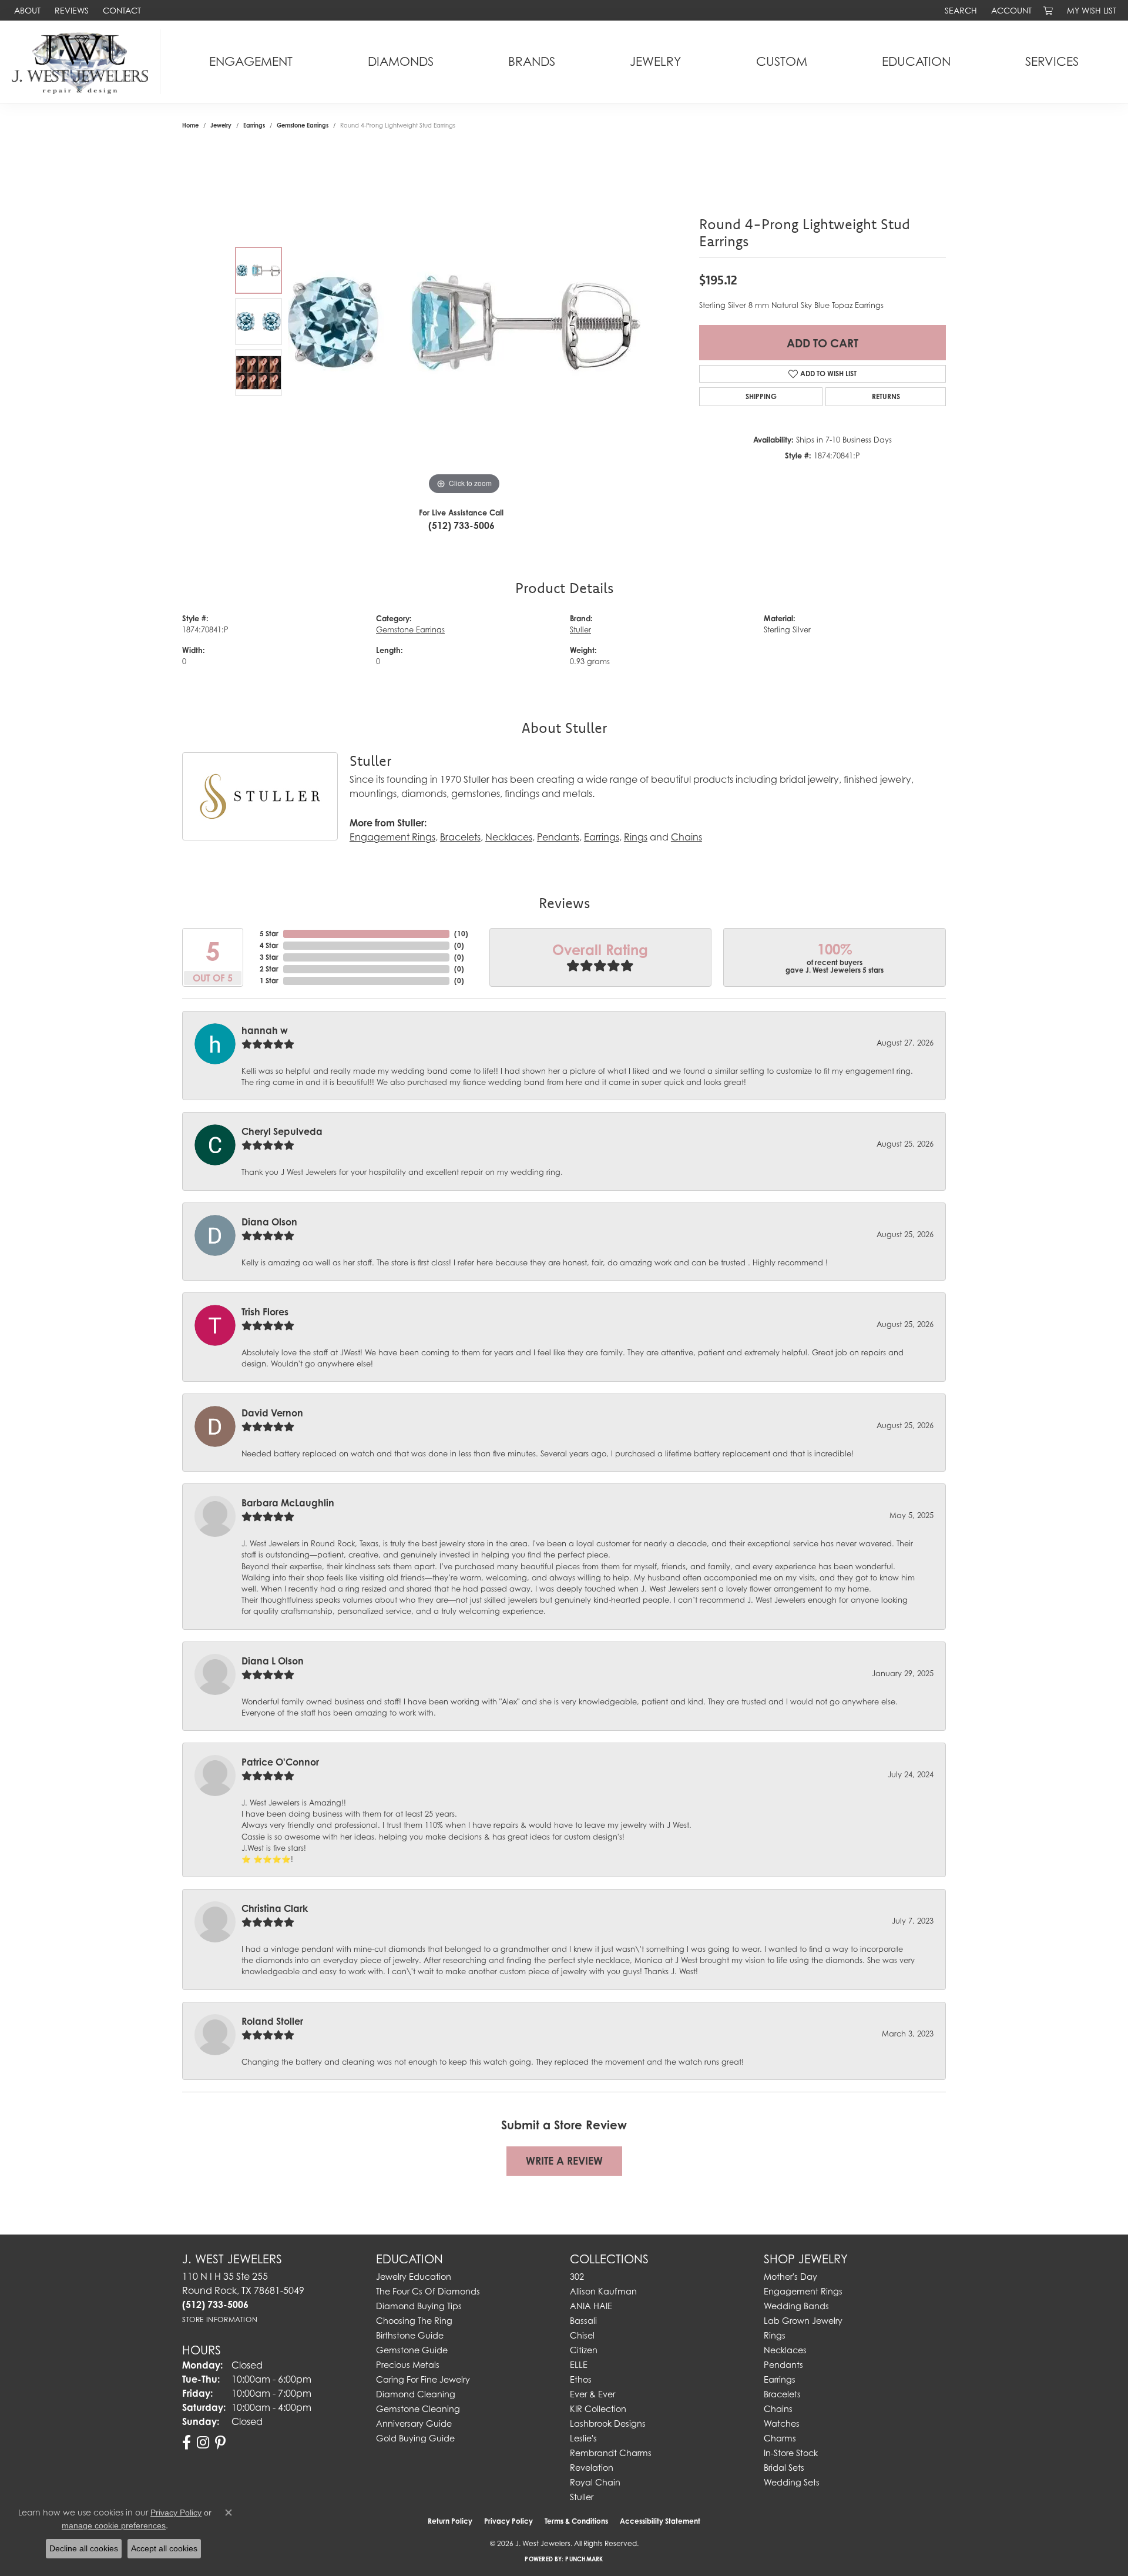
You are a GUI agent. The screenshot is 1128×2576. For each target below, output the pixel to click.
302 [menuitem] (577, 2277)
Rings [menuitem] (775, 2335)
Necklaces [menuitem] (785, 2350)
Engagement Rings (392, 837)
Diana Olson (269, 1222)
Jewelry (655, 61)
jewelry (221, 125)
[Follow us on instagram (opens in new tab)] (203, 2443)
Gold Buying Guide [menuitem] (415, 2438)
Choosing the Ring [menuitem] (414, 2321)
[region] (464, 321)
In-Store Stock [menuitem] (791, 2453)
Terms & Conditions (576, 2521)
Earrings (254, 125)
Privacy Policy (508, 2521)
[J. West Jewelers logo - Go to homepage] (83, 62)
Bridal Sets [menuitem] (784, 2468)
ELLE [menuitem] (579, 2365)
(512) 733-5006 (461, 525)
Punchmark (584, 2559)
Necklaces (509, 837)
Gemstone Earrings (303, 125)
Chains (686, 837)
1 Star (269, 981)
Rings (636, 837)
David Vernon (272, 1413)
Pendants (558, 837)
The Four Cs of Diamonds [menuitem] (428, 2291)
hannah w (265, 1030)
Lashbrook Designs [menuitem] (608, 2423)
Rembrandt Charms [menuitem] (611, 2453)
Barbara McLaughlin (288, 1503)
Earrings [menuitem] (780, 2379)
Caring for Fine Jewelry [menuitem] (423, 2379)
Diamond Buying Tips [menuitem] (419, 2306)
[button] (960, 10)
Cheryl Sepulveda (282, 1131)
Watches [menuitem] (782, 2423)
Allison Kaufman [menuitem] (603, 2291)
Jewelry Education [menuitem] (414, 2277)
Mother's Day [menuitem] (790, 2277)
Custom (782, 61)
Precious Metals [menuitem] (408, 2365)
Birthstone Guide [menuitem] (410, 2335)
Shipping (761, 396)
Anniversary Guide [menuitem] (414, 2423)
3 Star (269, 957)
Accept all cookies (164, 2548)
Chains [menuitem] (778, 2409)
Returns (886, 396)
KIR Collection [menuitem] (598, 2409)
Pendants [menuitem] (783, 2365)
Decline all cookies (84, 2548)
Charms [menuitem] (780, 2438)
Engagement (251, 61)
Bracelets (460, 837)
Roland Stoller (272, 2021)
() (461, 934)
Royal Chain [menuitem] (595, 2482)
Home (190, 125)
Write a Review (564, 2161)
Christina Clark (275, 1908)
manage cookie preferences (114, 2525)
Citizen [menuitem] (584, 2350)
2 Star (269, 969)
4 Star (269, 945)
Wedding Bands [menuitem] (796, 2306)
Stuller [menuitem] (582, 2497)
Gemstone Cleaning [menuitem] (418, 2409)
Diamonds (401, 61)
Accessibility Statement (660, 2521)
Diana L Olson (273, 1661)
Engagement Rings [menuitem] (803, 2291)
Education (916, 61)
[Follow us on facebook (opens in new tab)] (187, 2443)
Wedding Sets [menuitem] (792, 2482)
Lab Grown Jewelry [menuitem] (803, 2321)
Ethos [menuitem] (581, 2379)
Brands (532, 61)
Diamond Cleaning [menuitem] (416, 2394)
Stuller (580, 630)
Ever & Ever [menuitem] (592, 2394)
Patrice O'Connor (280, 1762)
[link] (26, 10)
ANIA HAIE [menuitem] (591, 2306)
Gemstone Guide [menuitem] (412, 2350)
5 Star (269, 934)
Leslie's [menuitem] (583, 2438)
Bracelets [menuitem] (782, 2394)
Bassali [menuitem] (583, 2321)
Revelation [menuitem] (592, 2468)
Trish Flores (265, 1312)
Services (1052, 61)
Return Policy (450, 2521)
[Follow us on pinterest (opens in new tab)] (220, 2443)
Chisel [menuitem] (582, 2335)
